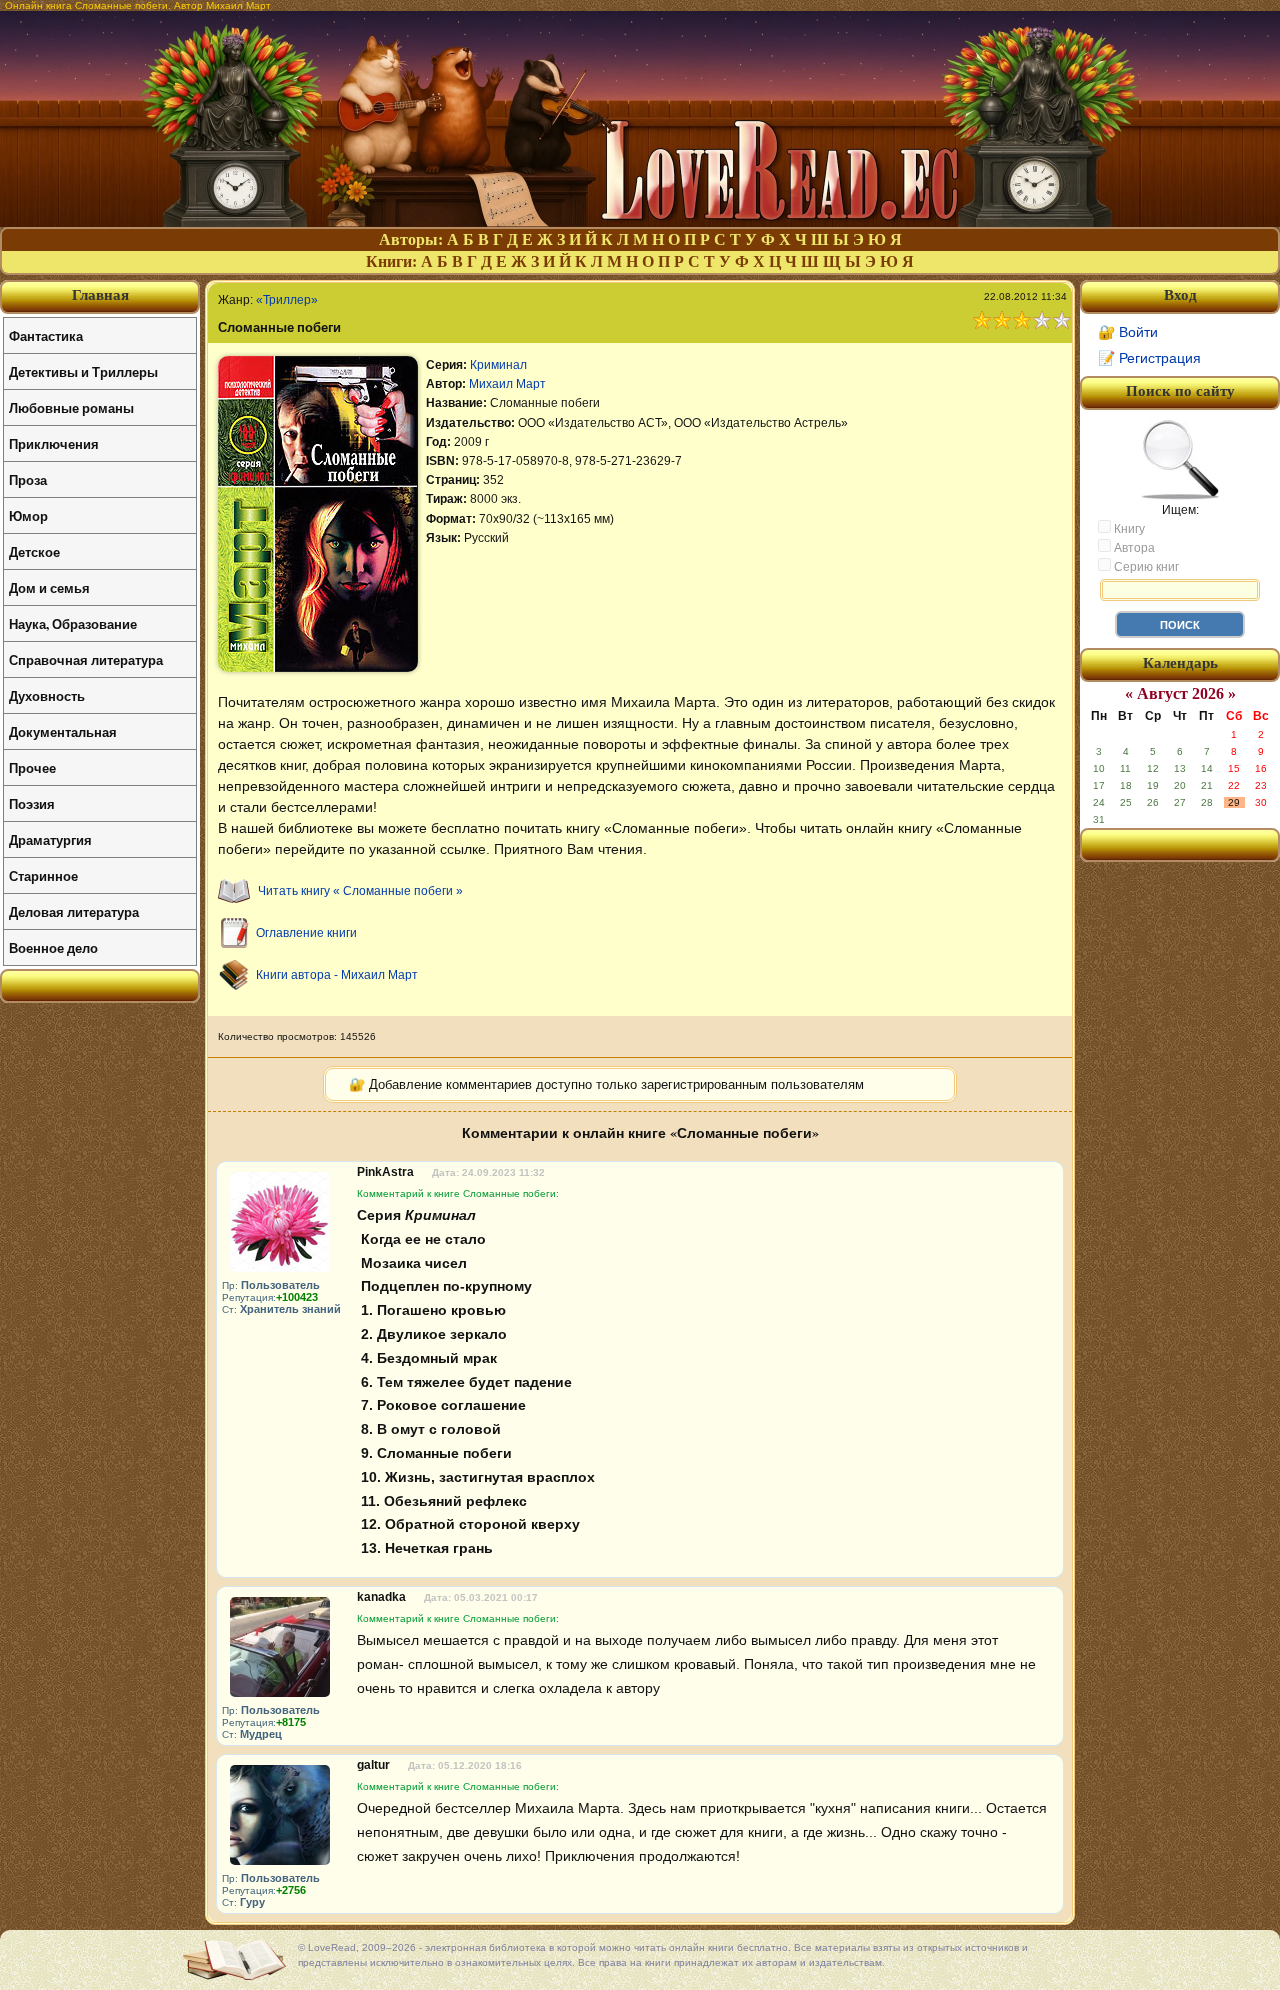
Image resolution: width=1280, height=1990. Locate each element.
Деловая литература (74, 911)
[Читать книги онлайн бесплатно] (640, 221)
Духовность (47, 695)
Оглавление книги (306, 933)
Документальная (63, 731)
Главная (100, 295)
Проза (28, 479)
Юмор (28, 515)
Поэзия (32, 803)
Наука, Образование (73, 623)
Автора (1133, 548)
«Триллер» (287, 300)
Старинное (43, 875)
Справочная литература (86, 659)
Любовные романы (71, 407)
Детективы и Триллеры (83, 371)
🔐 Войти (1128, 332)
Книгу (1128, 529)
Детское (34, 551)
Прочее (32, 767)
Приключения (54, 443)
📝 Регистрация (1149, 358)
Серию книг (1145, 567)
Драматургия (50, 839)
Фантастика (46, 335)
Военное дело (53, 947)
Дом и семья (49, 587)
